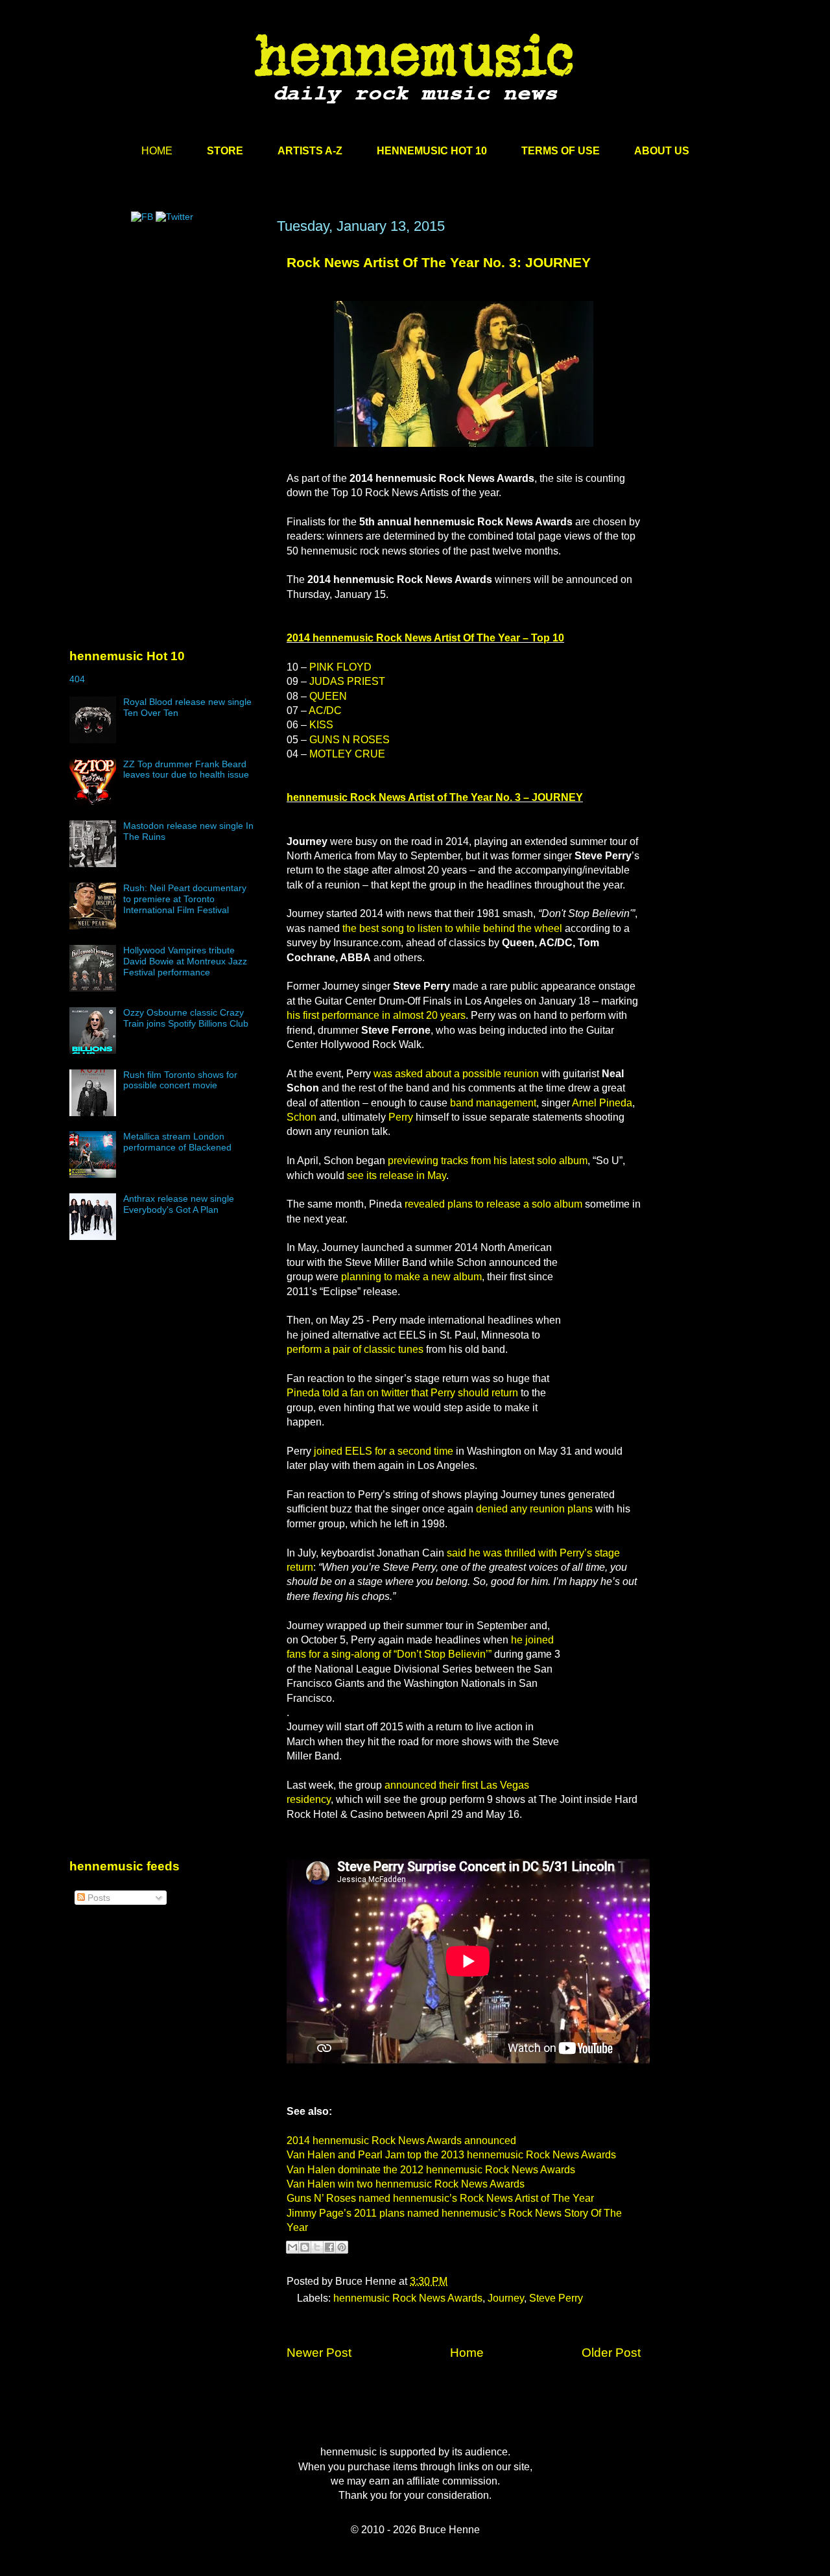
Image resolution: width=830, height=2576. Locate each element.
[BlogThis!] (305, 2247)
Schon (302, 1117)
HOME (157, 151)
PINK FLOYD (340, 667)
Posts (98, 1898)
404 (77, 679)
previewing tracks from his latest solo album (488, 1161)
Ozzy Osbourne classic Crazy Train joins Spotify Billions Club (186, 1018)
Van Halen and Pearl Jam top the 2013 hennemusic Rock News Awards (451, 2155)
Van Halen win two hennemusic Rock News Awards (406, 2184)
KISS (321, 725)
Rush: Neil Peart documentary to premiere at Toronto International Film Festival (185, 899)
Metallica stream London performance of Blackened (177, 1142)
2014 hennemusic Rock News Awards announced (401, 2141)
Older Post (611, 2353)
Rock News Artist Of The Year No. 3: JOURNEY (439, 262)
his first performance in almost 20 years (376, 1015)
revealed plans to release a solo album (493, 1204)
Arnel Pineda (602, 1103)
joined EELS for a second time (384, 1451)
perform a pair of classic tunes (355, 1349)
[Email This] (292, 2247)
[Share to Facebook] (329, 2247)
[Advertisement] (167, 342)
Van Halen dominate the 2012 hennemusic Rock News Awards (431, 2170)
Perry (401, 1117)
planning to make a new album (411, 1277)
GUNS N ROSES (350, 740)
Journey (506, 2298)
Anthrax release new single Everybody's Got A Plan (179, 1204)
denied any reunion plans (534, 1509)
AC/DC (325, 710)
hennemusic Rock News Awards (408, 2298)
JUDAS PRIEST (347, 681)
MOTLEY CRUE (347, 754)
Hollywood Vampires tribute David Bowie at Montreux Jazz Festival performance (185, 961)
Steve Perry (556, 2298)
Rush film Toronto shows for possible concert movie (180, 1080)
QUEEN (328, 696)
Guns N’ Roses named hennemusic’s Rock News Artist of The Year (440, 2198)
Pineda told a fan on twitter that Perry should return (402, 1393)
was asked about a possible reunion (456, 1074)
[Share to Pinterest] (342, 2247)
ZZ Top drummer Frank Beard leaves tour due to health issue (186, 769)
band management (493, 1103)
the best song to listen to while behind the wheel (452, 928)
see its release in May (397, 1175)
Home (467, 2353)
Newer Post (319, 2353)
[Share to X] (317, 2247)
